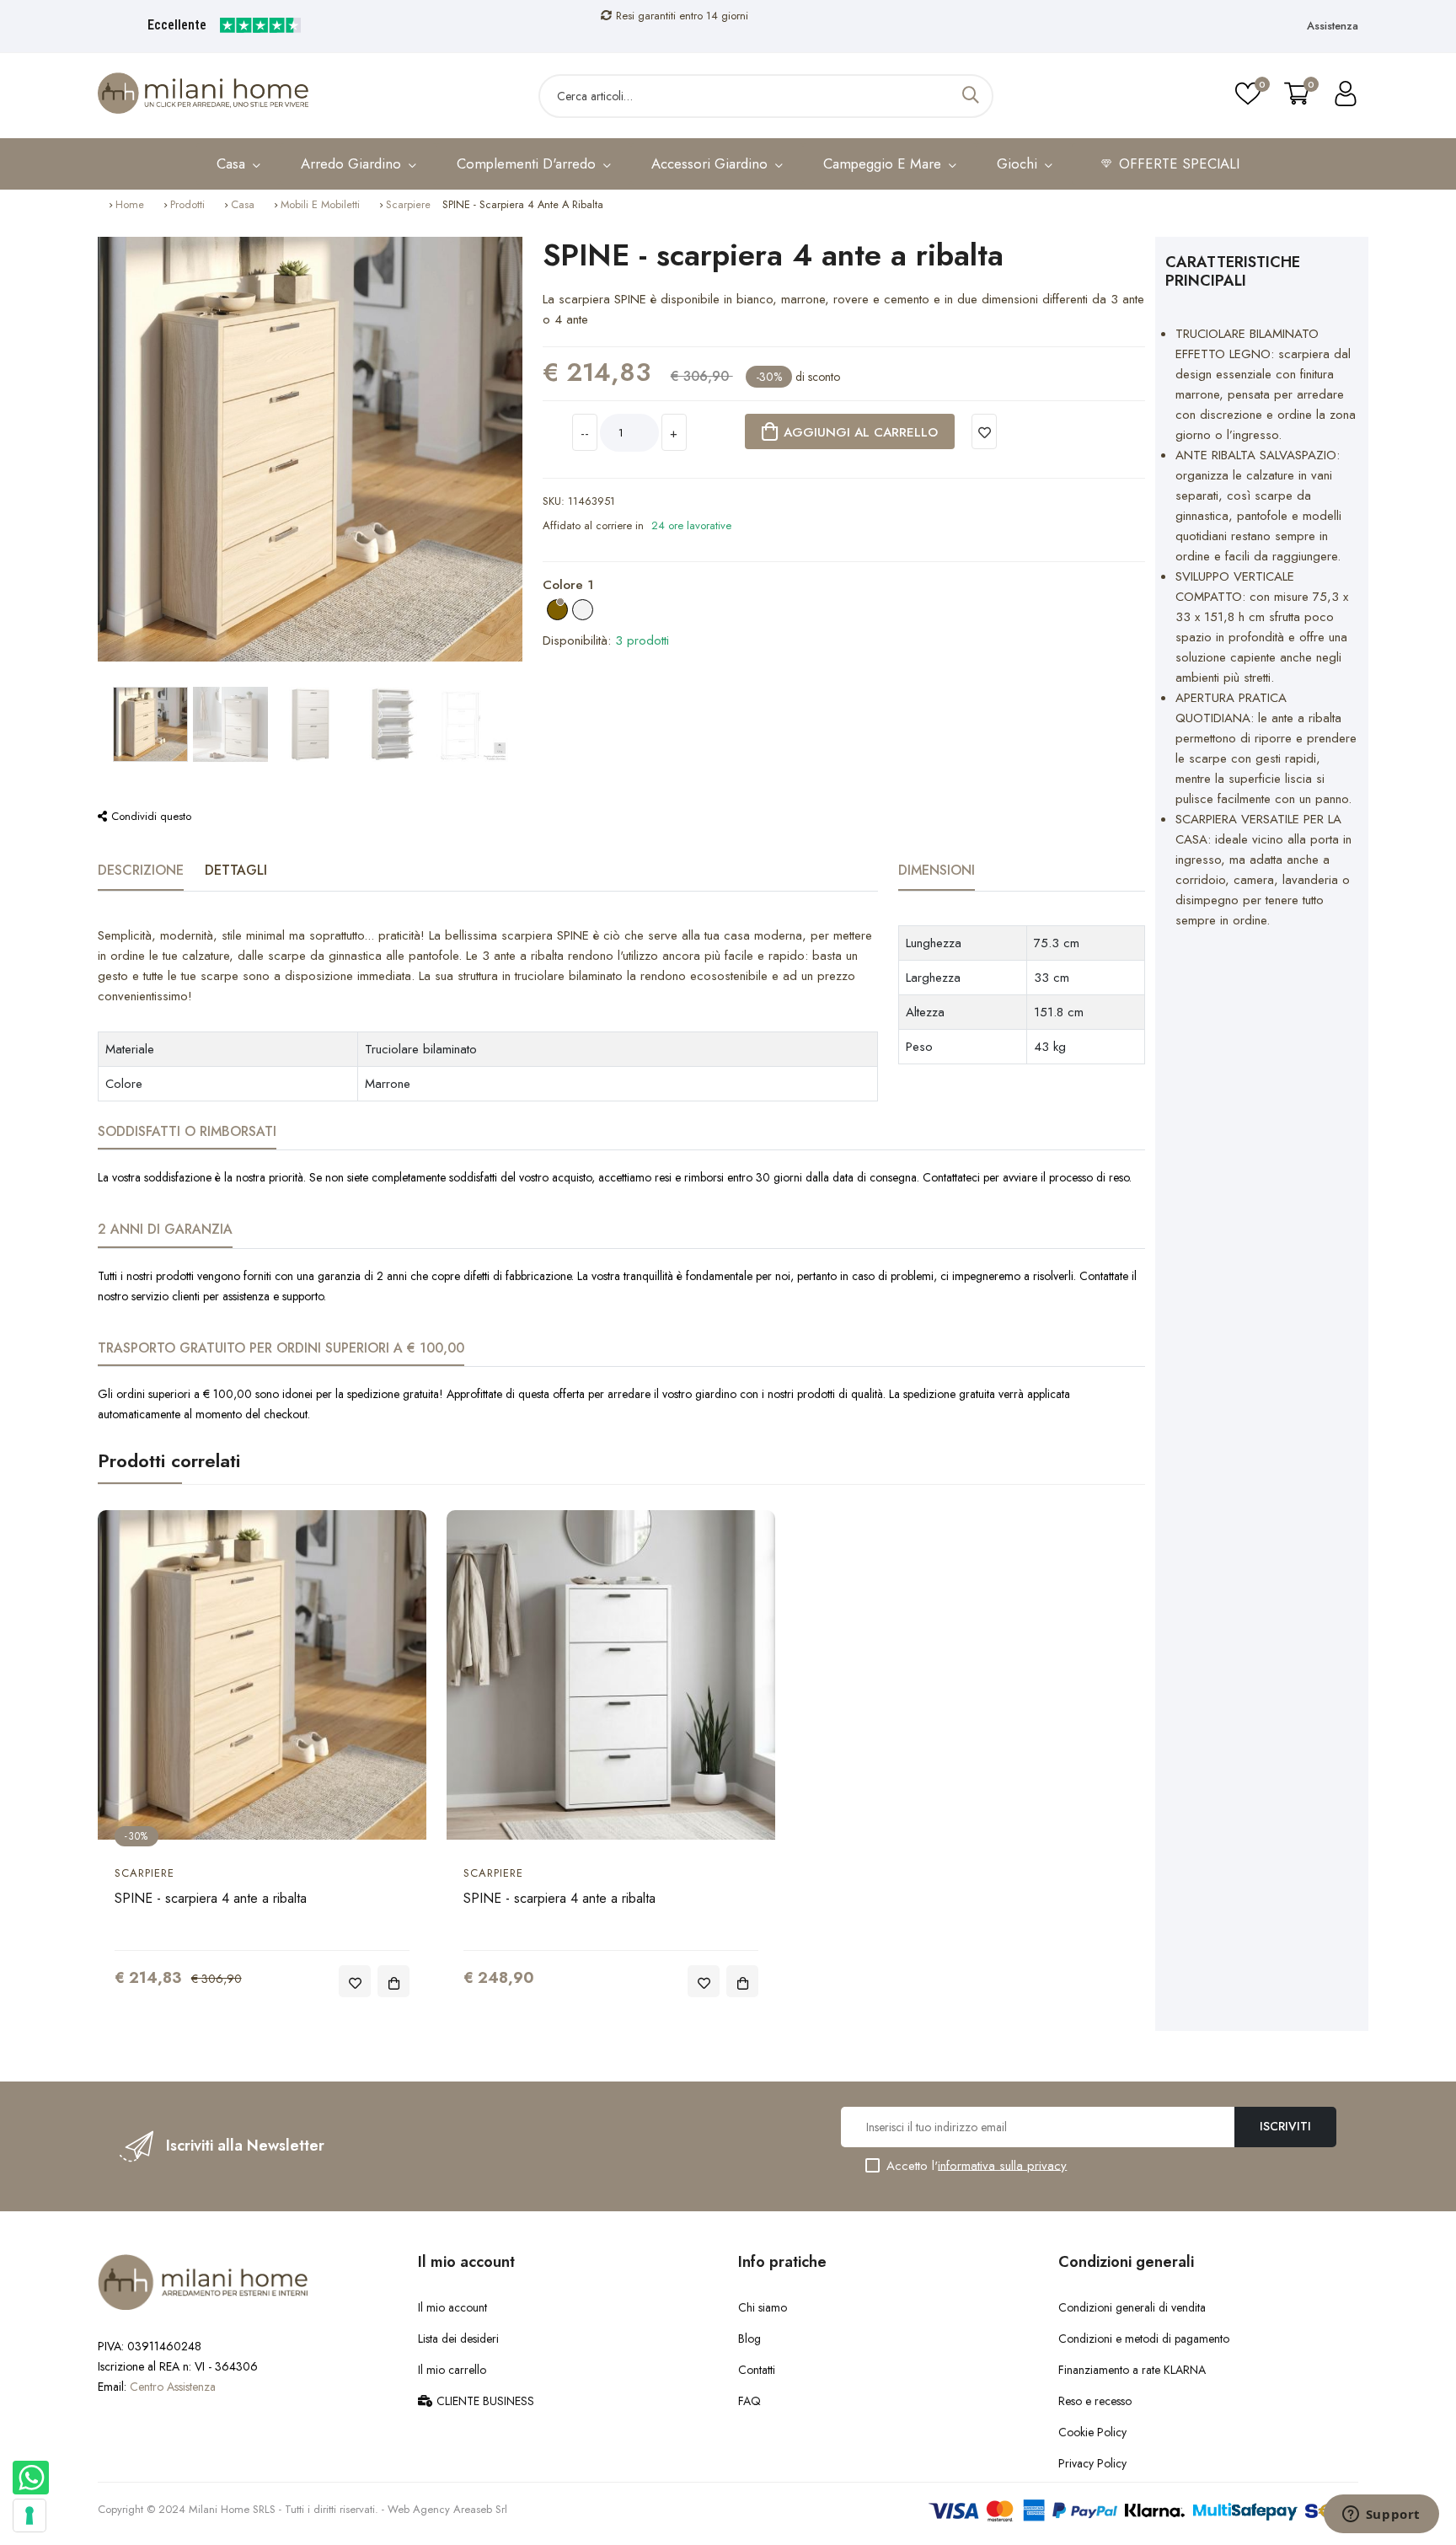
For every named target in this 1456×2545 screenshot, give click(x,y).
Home (130, 204)
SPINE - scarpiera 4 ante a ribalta (211, 1898)
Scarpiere (408, 204)
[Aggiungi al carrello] (393, 1981)
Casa (243, 204)
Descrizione (141, 870)
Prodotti (187, 204)
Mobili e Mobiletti (320, 204)
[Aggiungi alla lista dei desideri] (984, 431)
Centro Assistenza (173, 2387)
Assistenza (1333, 26)
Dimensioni (937, 870)
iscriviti (1285, 2126)
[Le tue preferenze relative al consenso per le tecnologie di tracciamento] (29, 2516)
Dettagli (236, 870)
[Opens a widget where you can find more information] (1381, 2516)
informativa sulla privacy (1002, 2165)
